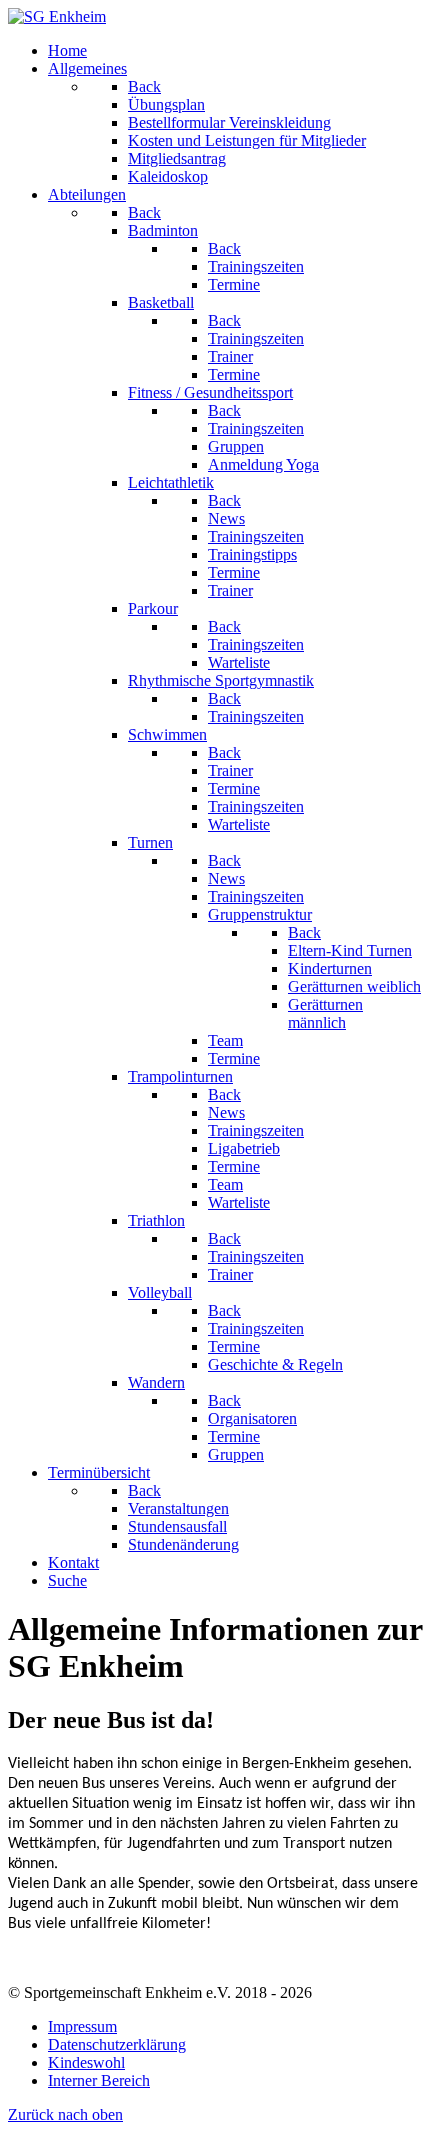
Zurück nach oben (65, 2114)
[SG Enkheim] (57, 16)
